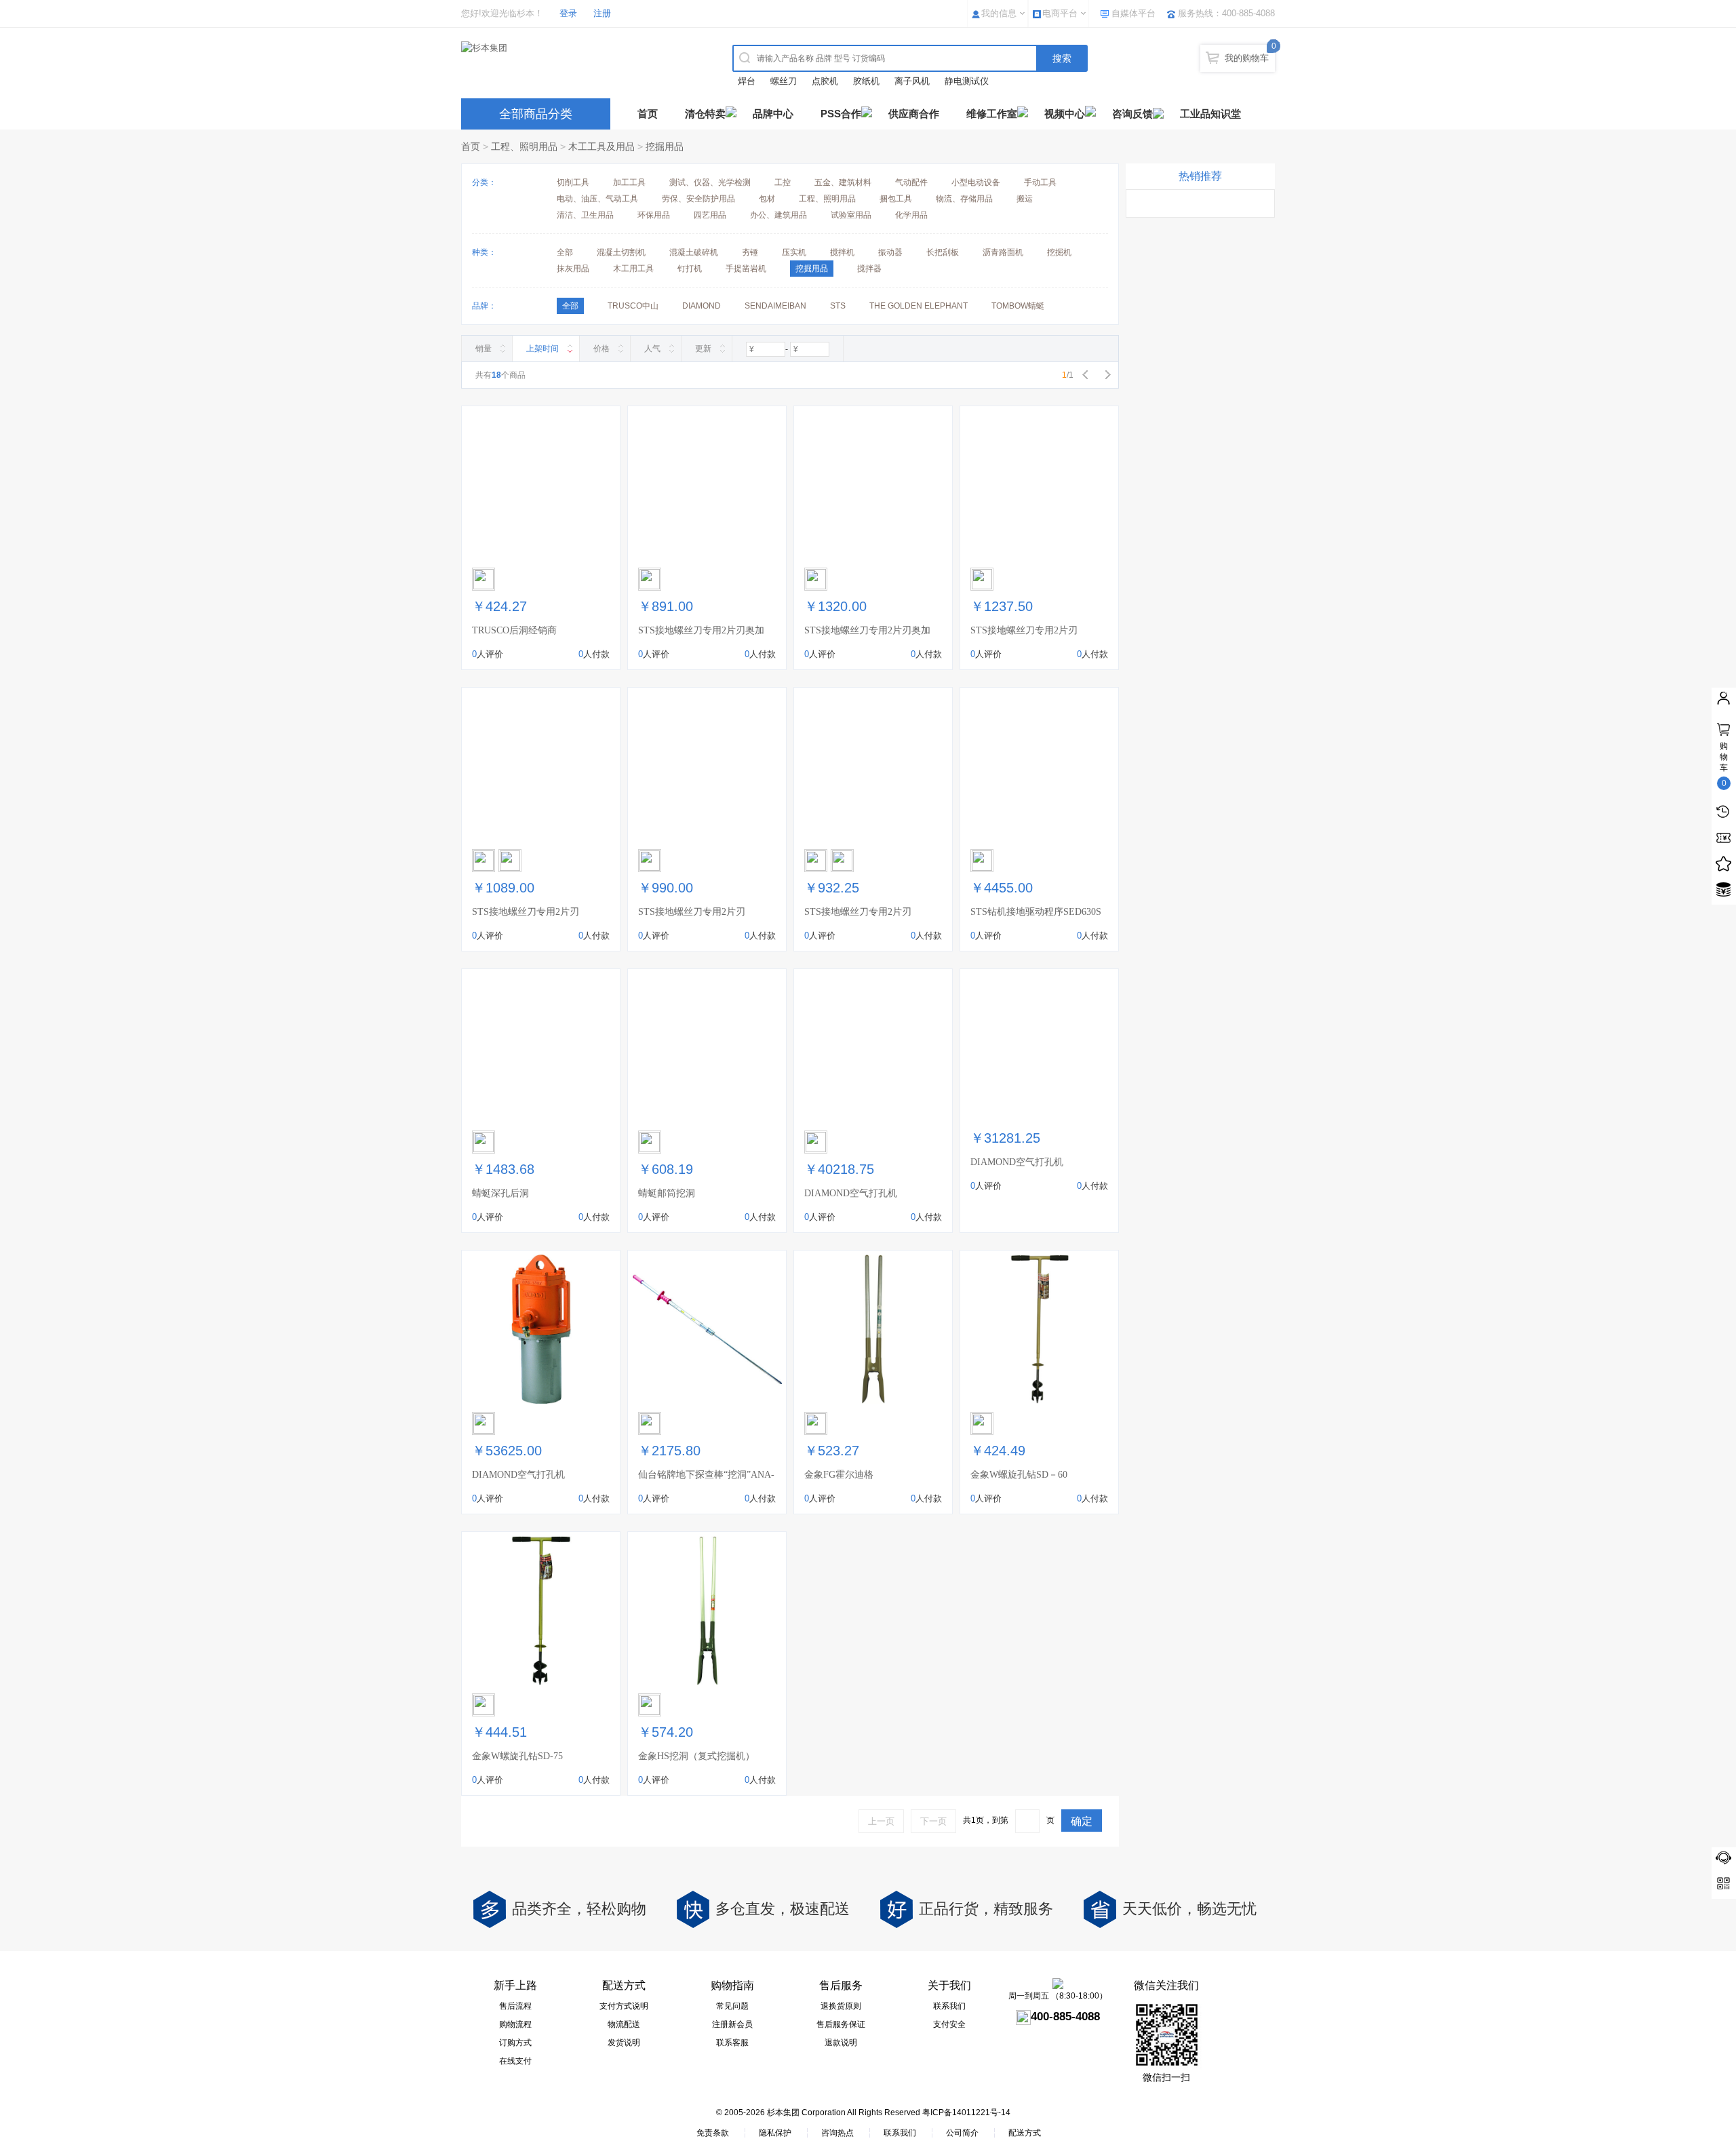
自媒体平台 (1133, 13)
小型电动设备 (976, 182)
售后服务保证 (841, 2024)
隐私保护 (775, 2133)
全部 (565, 252)
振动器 (890, 252)
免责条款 (713, 2133)
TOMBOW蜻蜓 (1018, 306)
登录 (568, 13)
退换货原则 (841, 2006)
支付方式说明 (624, 2006)
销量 (484, 349)
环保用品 (654, 215)
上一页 (881, 1821)
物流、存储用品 (964, 199)
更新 (703, 349)
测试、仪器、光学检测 (710, 182)
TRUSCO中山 (633, 306)
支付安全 (949, 2024)
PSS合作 (841, 114)
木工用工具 (633, 269)
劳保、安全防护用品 (698, 199)
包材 (767, 199)
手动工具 (1040, 182)
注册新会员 (732, 2024)
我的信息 (999, 13)
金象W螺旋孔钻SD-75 (517, 1756)
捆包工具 (896, 199)
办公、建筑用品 (778, 215)
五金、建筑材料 (843, 182)
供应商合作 (914, 114)
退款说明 (841, 2043)
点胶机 (825, 81)
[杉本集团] (580, 48)
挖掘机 (1059, 252)
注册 (602, 13)
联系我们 (949, 2006)
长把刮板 (943, 252)
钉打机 (690, 269)
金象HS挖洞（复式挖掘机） (696, 1756)
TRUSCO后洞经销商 (514, 630)
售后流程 (515, 2006)
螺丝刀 (784, 81)
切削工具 (573, 182)
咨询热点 (837, 2133)
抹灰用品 (573, 269)
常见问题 (732, 2006)
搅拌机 (842, 252)
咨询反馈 (1132, 114)
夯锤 (750, 252)
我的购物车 (1247, 58)
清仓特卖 (705, 114)
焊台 (747, 81)
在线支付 (515, 2061)
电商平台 (1060, 13)
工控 (783, 182)
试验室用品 (851, 215)
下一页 (933, 1821)
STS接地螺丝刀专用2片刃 (1024, 630)
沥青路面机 (1003, 252)
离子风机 (912, 81)
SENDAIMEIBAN (775, 306)
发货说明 (624, 2043)
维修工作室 (992, 114)
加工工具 (629, 182)
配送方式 (1025, 2133)
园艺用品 (710, 215)
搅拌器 (869, 269)
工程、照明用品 (524, 146)
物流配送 (624, 2024)
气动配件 (911, 182)
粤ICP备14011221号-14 (966, 2112)
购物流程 (515, 2024)
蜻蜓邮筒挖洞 (667, 1193)
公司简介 (962, 2133)
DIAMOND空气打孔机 (851, 1193)
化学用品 (911, 215)
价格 (601, 349)
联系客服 (732, 2043)
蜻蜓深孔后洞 (500, 1193)
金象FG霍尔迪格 (839, 1475)
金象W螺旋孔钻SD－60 (1019, 1475)
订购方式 (515, 2043)
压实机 (794, 252)
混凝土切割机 (621, 252)
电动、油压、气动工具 (597, 199)
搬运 (1025, 199)
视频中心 (1065, 114)
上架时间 (542, 349)
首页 (648, 114)
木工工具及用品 (601, 146)
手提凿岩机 (746, 269)
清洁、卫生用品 (585, 215)
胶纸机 (866, 81)
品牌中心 (773, 114)
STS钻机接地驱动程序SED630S (1036, 912)
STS (838, 306)
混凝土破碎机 (694, 252)
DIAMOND (702, 306)
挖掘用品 (665, 146)
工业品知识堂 (1210, 114)
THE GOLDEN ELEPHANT (919, 306)
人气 (652, 349)
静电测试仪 (967, 81)
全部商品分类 (536, 114)
